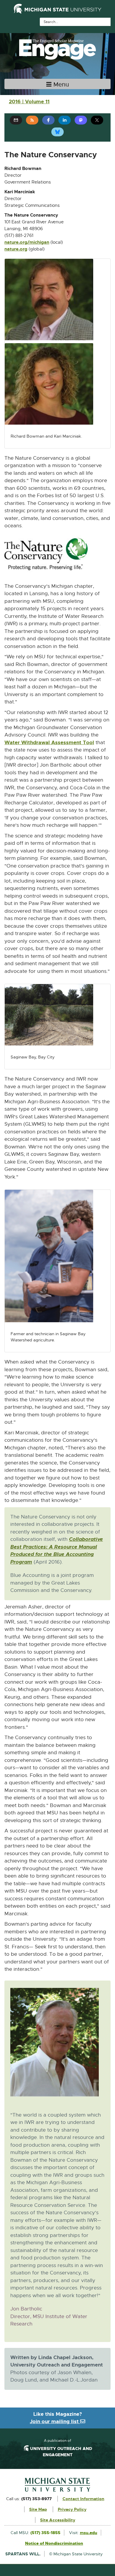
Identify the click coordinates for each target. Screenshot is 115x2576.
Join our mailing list (55, 2421)
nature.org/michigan (27, 243)
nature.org (16, 249)
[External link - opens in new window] (57, 2485)
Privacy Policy (72, 2509)
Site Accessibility (58, 2520)
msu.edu (89, 2533)
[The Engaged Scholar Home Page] (57, 49)
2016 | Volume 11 (29, 102)
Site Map (38, 2509)
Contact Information (83, 2499)
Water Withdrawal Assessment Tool (49, 743)
